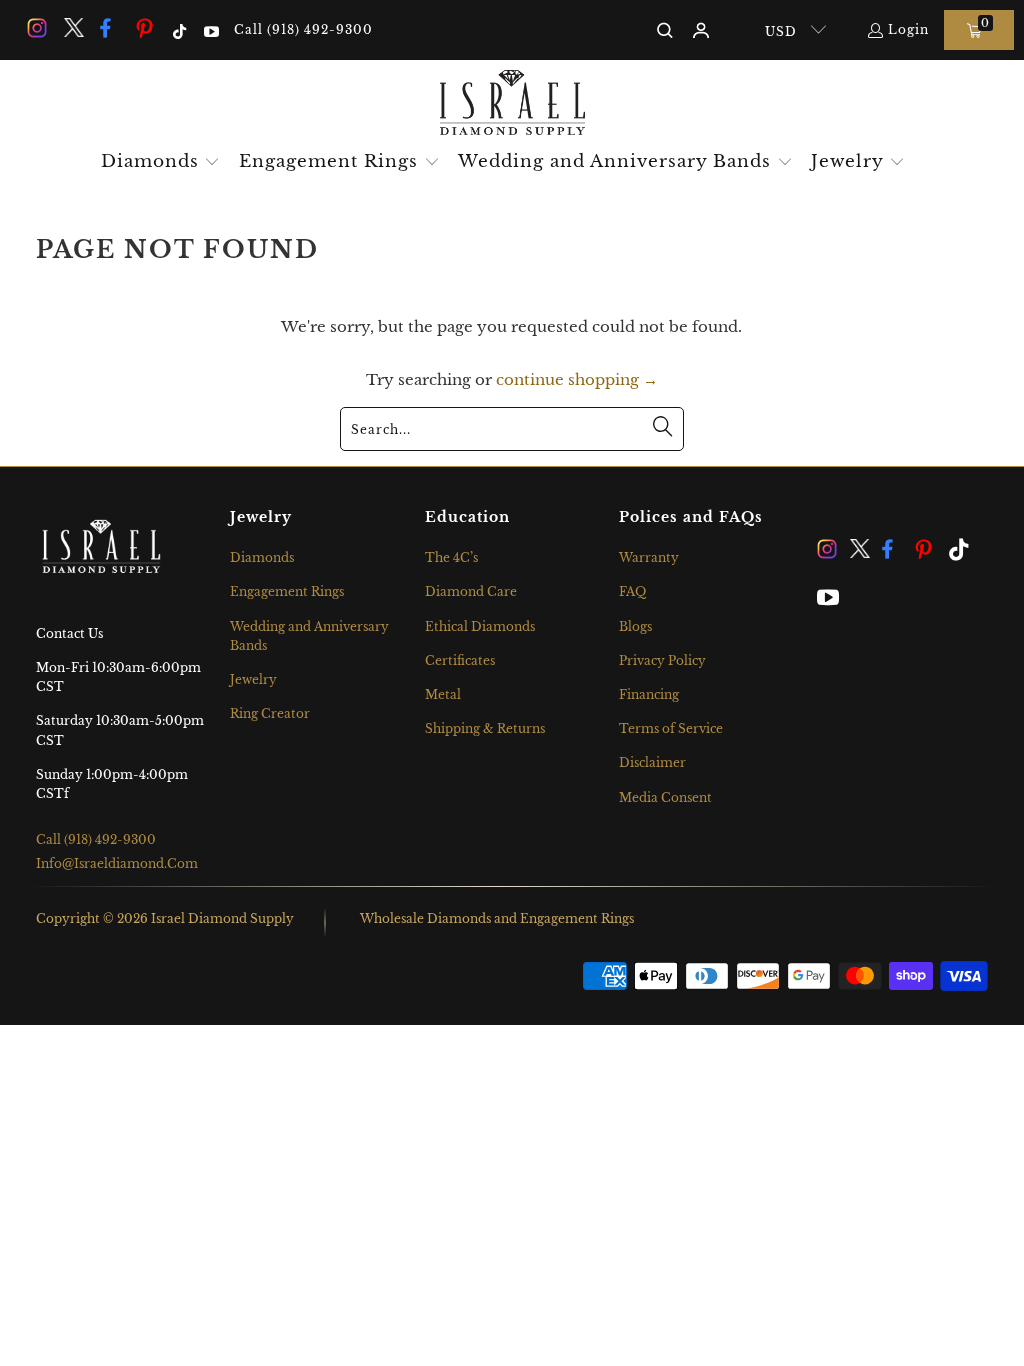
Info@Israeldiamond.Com (117, 863)
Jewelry (253, 679)
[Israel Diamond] (512, 104)
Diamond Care (471, 591)
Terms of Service (671, 728)
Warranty (649, 557)
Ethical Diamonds (480, 626)
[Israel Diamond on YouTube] (209, 29)
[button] (161, 163)
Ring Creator (270, 713)
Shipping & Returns (485, 728)
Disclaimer (652, 762)
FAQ (632, 591)
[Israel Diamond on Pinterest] (145, 29)
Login (908, 29)
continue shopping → (577, 379)
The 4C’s (451, 557)
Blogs (635, 626)
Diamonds (262, 557)
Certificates (460, 660)
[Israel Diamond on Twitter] (72, 29)
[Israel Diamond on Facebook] (109, 29)
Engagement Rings (287, 591)
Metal (443, 694)
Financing (649, 694)
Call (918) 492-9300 (303, 29)
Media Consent (665, 797)
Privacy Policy (662, 660)
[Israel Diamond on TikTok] (178, 29)
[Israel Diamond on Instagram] (36, 29)
